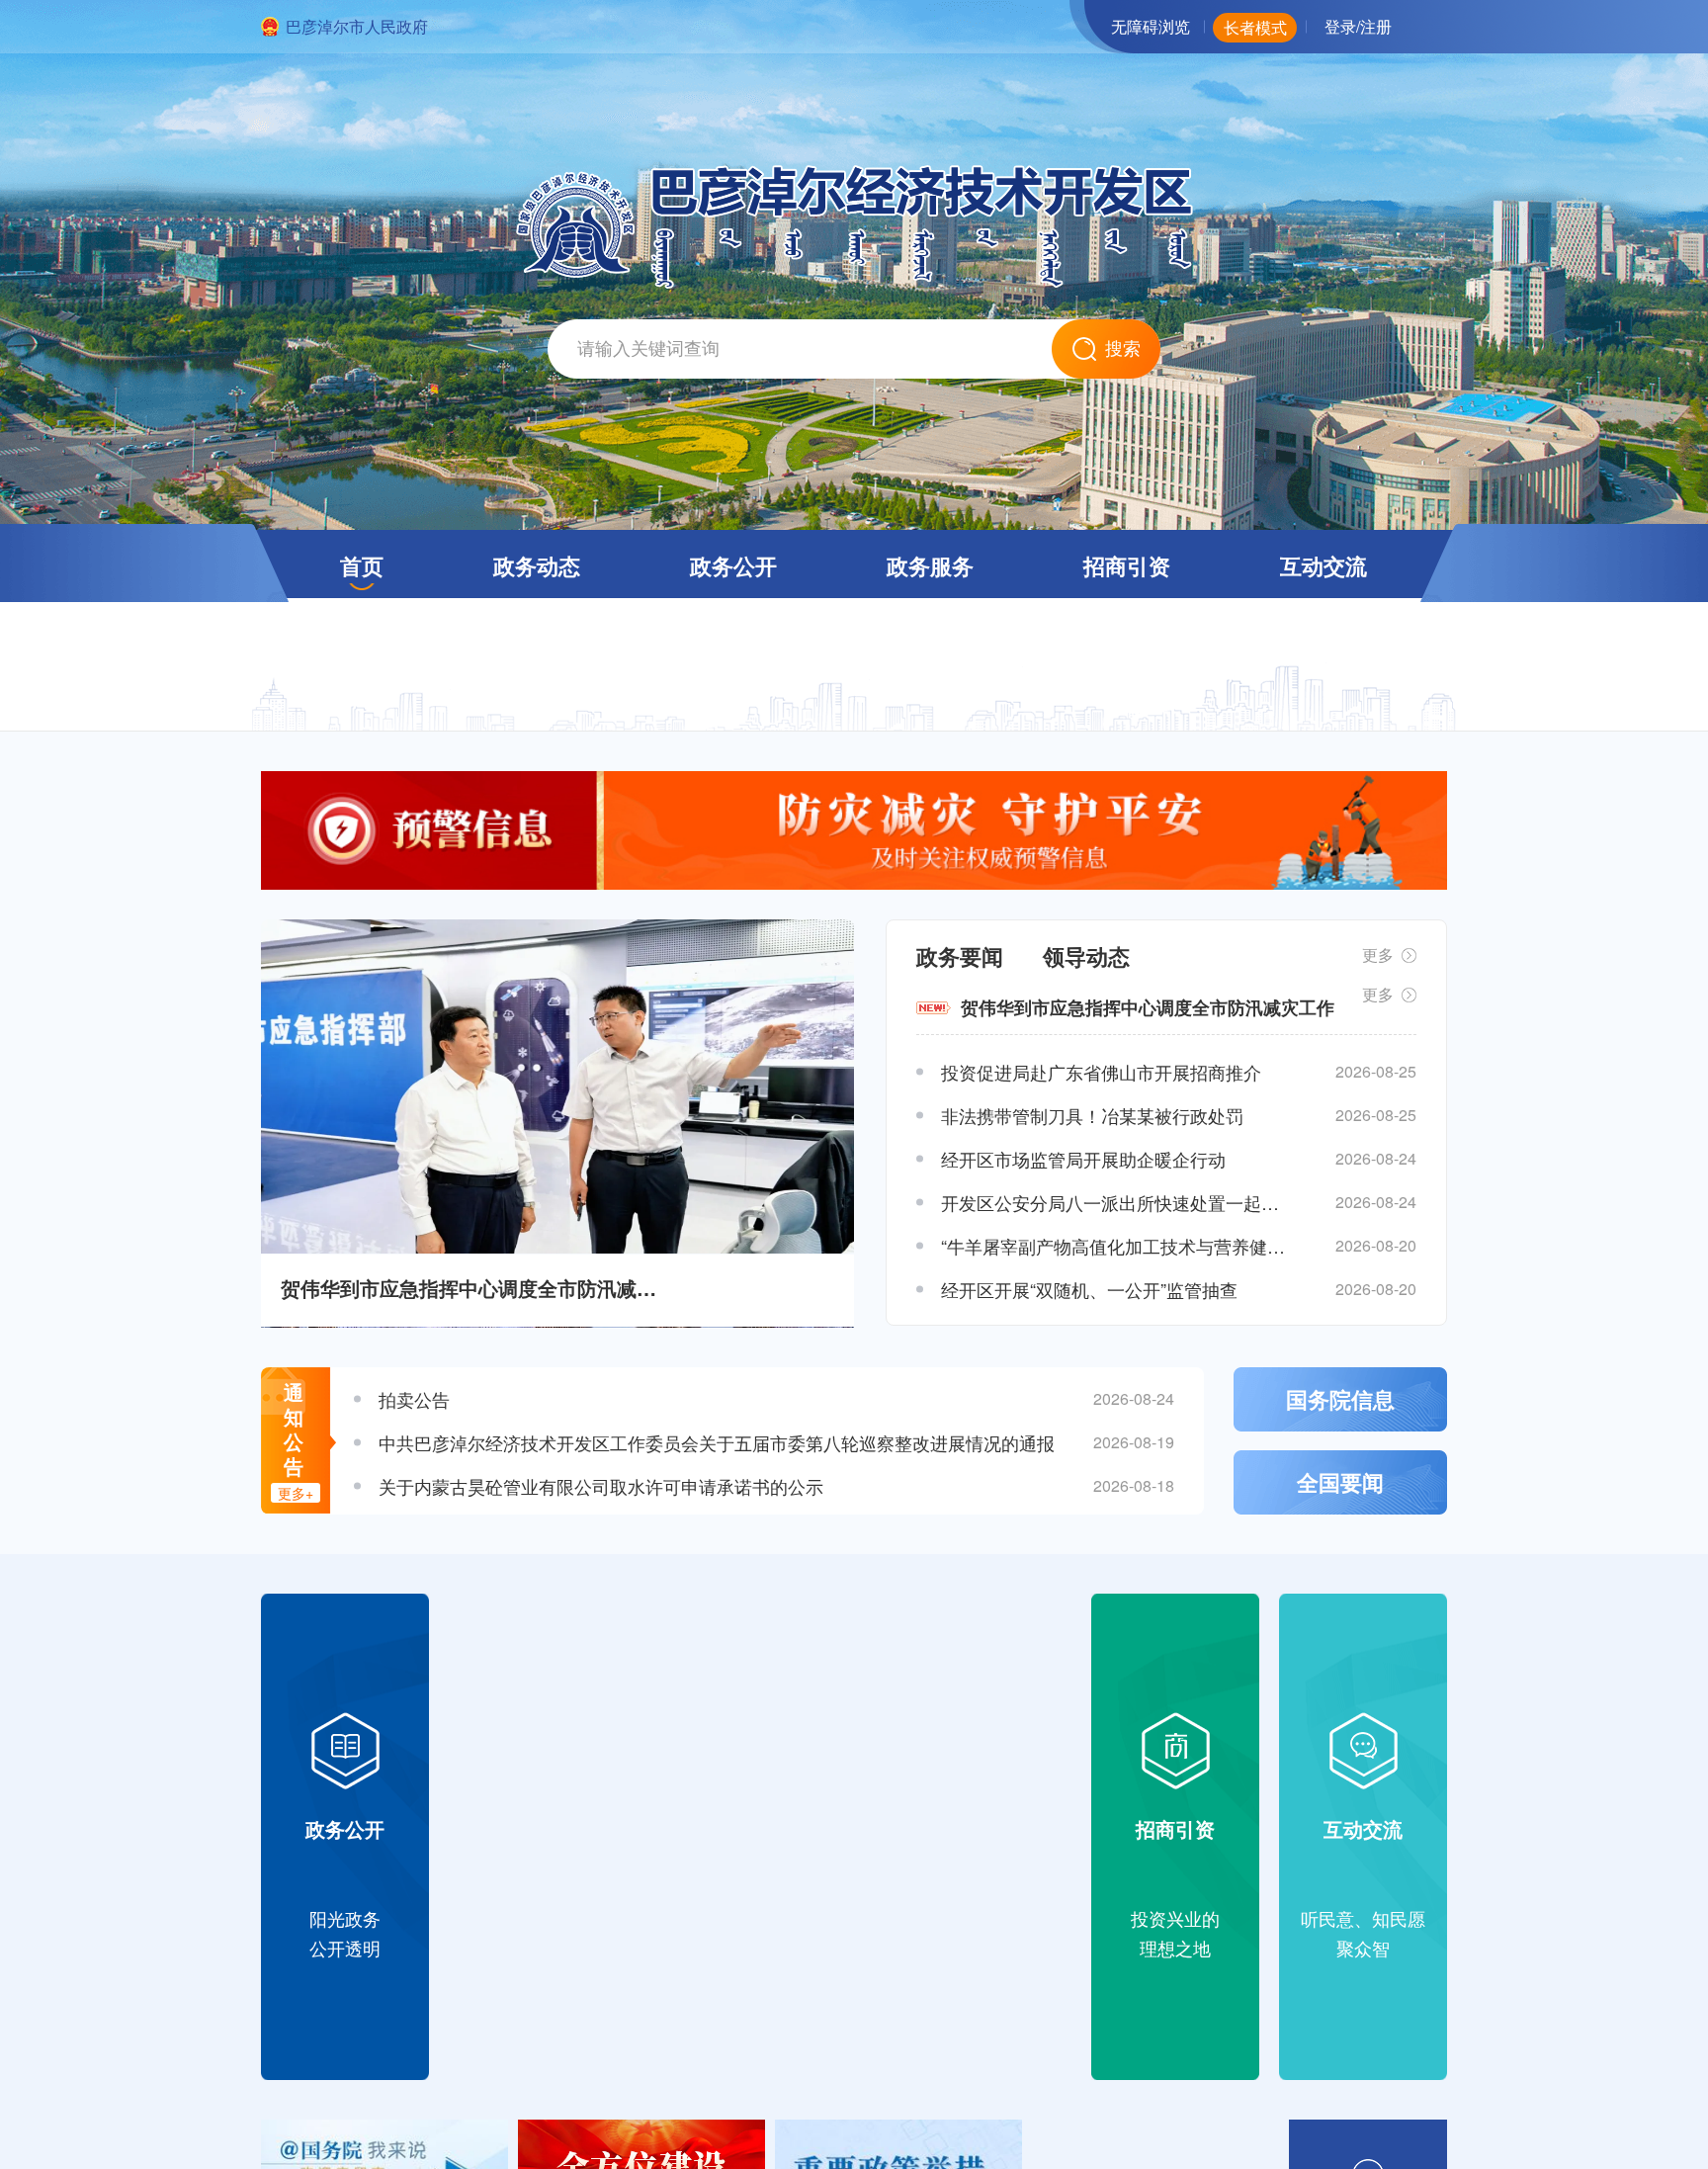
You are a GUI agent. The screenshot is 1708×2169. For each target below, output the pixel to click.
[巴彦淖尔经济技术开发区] (854, 282)
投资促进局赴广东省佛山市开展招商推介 (1101, 1072)
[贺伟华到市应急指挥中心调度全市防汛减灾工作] (557, 1086)
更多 (1378, 954)
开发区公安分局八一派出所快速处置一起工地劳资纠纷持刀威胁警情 (1116, 1202)
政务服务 (930, 565)
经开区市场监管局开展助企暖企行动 (1083, 1159)
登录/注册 (1358, 26)
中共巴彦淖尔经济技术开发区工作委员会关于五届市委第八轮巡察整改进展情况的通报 (717, 1442)
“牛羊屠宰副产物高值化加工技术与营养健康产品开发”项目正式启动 (1116, 1246)
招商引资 (1127, 565)
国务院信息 (1340, 1399)
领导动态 (1086, 956)
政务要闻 (960, 956)
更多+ (296, 1493)
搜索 (1123, 349)
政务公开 (733, 565)
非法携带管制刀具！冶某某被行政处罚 (1092, 1115)
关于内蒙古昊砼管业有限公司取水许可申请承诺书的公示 (601, 1486)
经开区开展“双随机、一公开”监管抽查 (1089, 1289)
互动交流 (1324, 565)
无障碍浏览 (1151, 26)
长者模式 (1255, 27)
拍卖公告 (414, 1399)
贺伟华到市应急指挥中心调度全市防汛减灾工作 (474, 1288)
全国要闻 (1340, 1482)
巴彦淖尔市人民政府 (357, 26)
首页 (362, 565)
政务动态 (537, 565)
